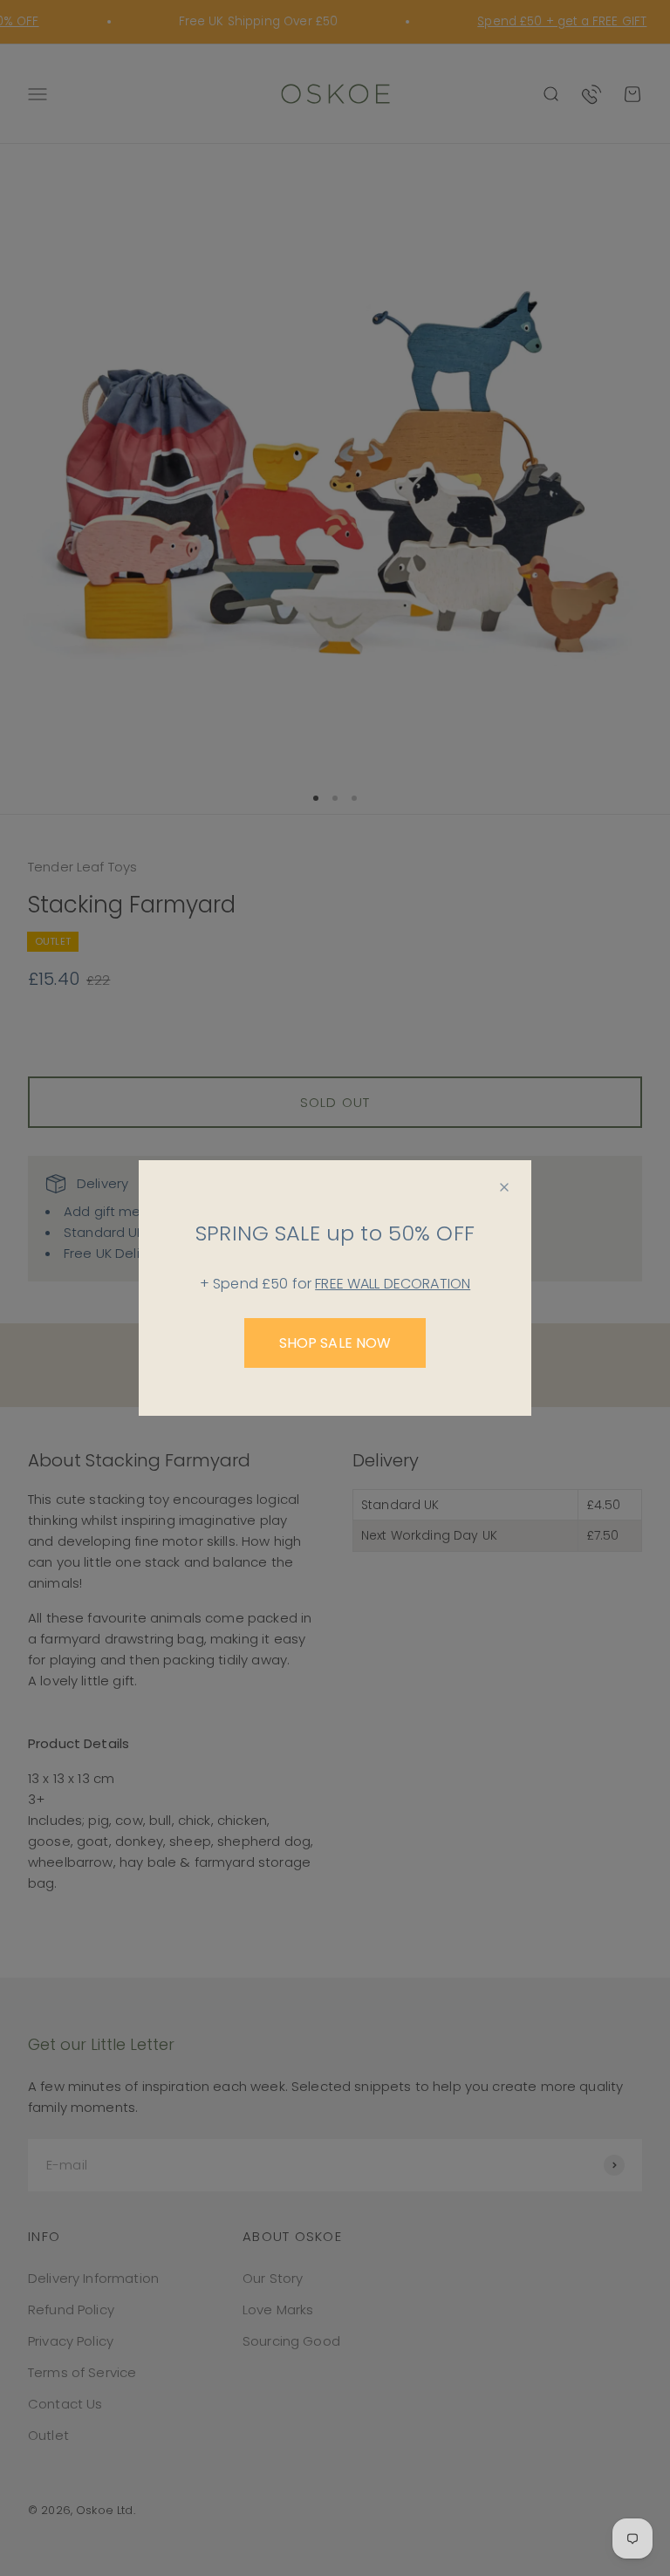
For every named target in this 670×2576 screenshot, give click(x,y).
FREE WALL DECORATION (393, 1284)
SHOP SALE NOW (335, 1343)
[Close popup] (504, 1187)
